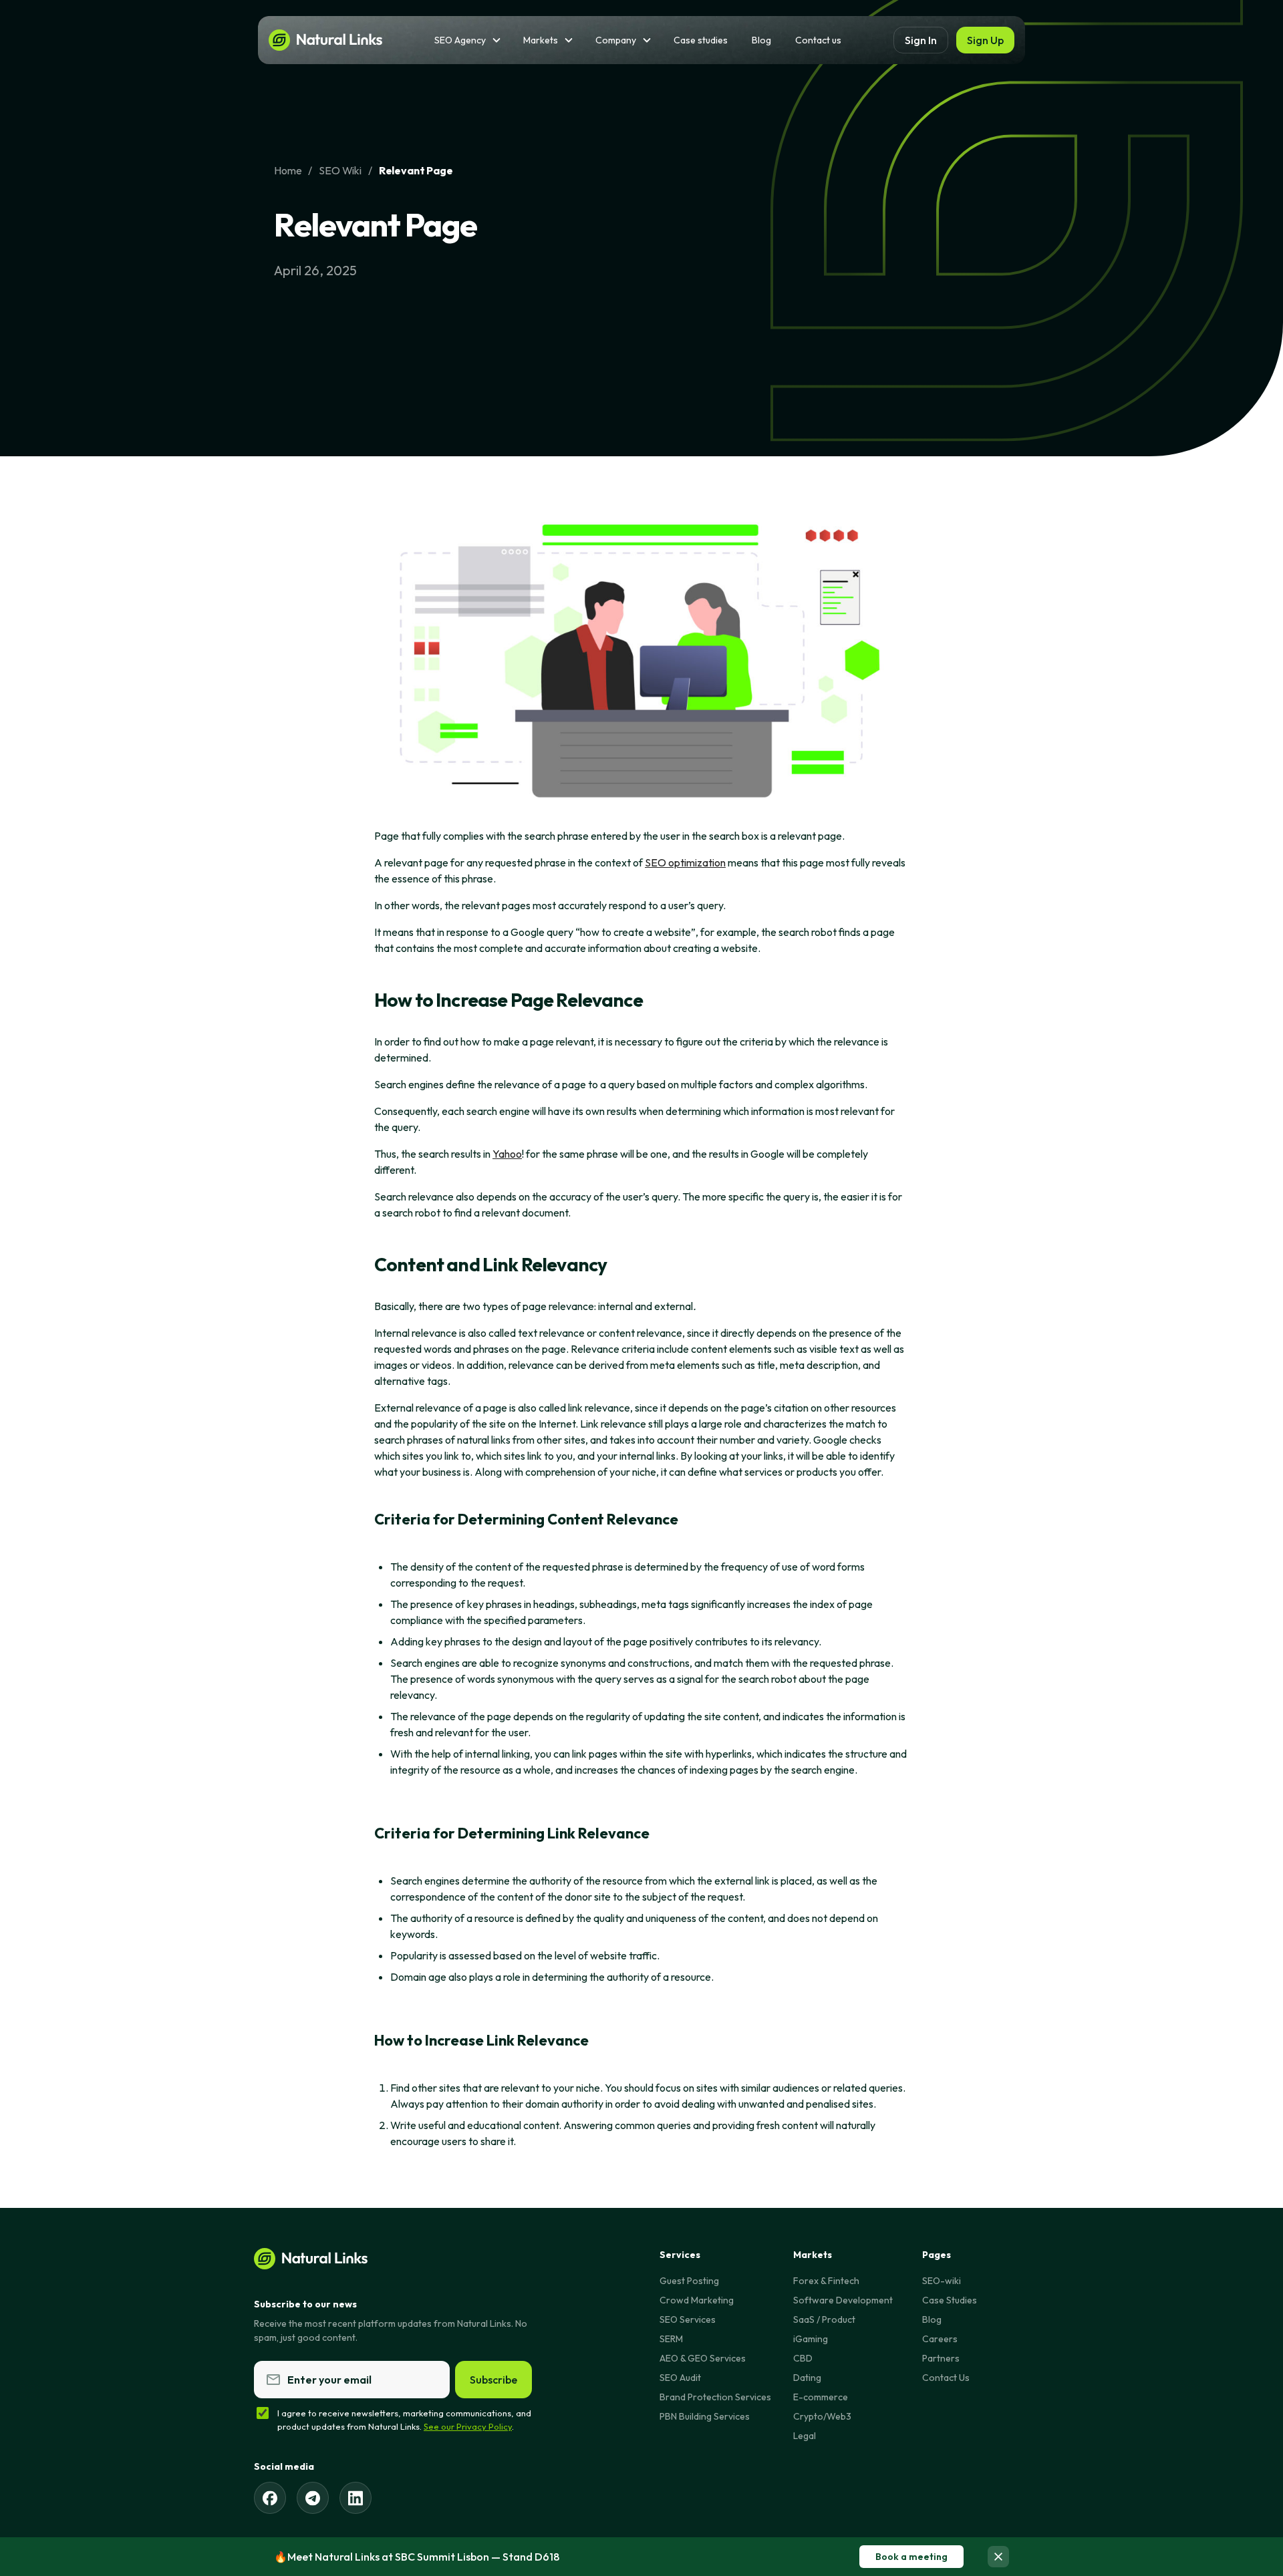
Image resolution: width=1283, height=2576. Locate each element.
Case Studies (950, 2300)
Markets (541, 40)
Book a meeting (911, 2557)
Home (288, 170)
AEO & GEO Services (703, 2358)
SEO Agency (460, 40)
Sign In (921, 40)
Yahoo (507, 1154)
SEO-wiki (942, 2281)
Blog (761, 40)
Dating (807, 2378)
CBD (803, 2358)
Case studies (701, 40)
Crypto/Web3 (822, 2416)
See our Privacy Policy (468, 2426)
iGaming (811, 2339)
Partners (941, 2358)
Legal (805, 2436)
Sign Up (985, 40)
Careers (940, 2339)
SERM (671, 2339)
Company (616, 40)
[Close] (998, 2557)
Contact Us (946, 2378)
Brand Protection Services (715, 2397)
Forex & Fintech (826, 2281)
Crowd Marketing (697, 2300)
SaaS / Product (824, 2319)
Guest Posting (689, 2281)
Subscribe (493, 2380)
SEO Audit (680, 2378)
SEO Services (688, 2319)
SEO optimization (685, 862)
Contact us (818, 40)
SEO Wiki (340, 170)
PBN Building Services (705, 2416)
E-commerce (821, 2397)
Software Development (843, 2300)
